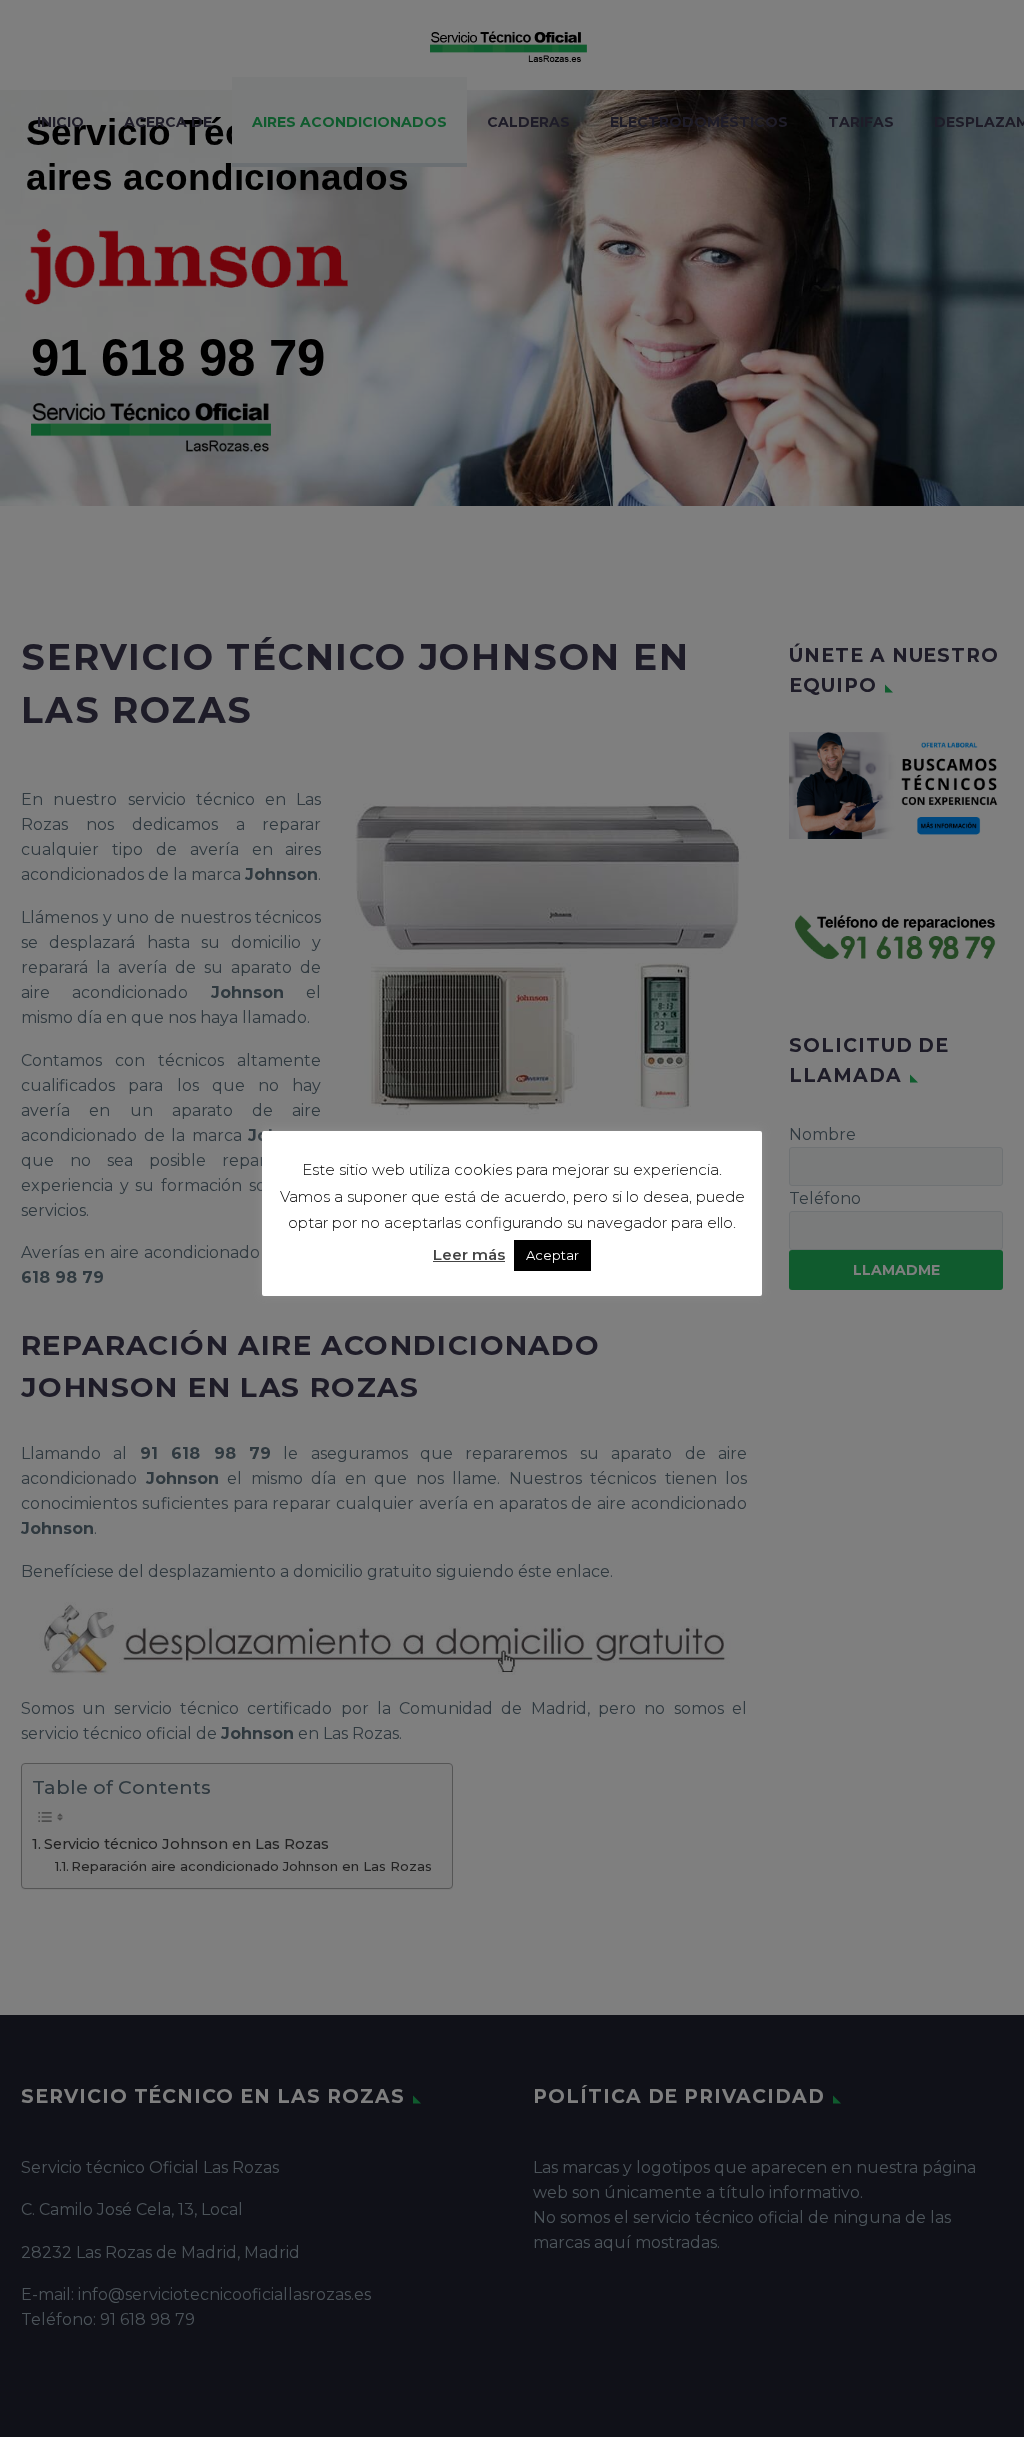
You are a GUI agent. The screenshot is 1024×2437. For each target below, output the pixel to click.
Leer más (469, 1254)
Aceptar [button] (552, 1255)
